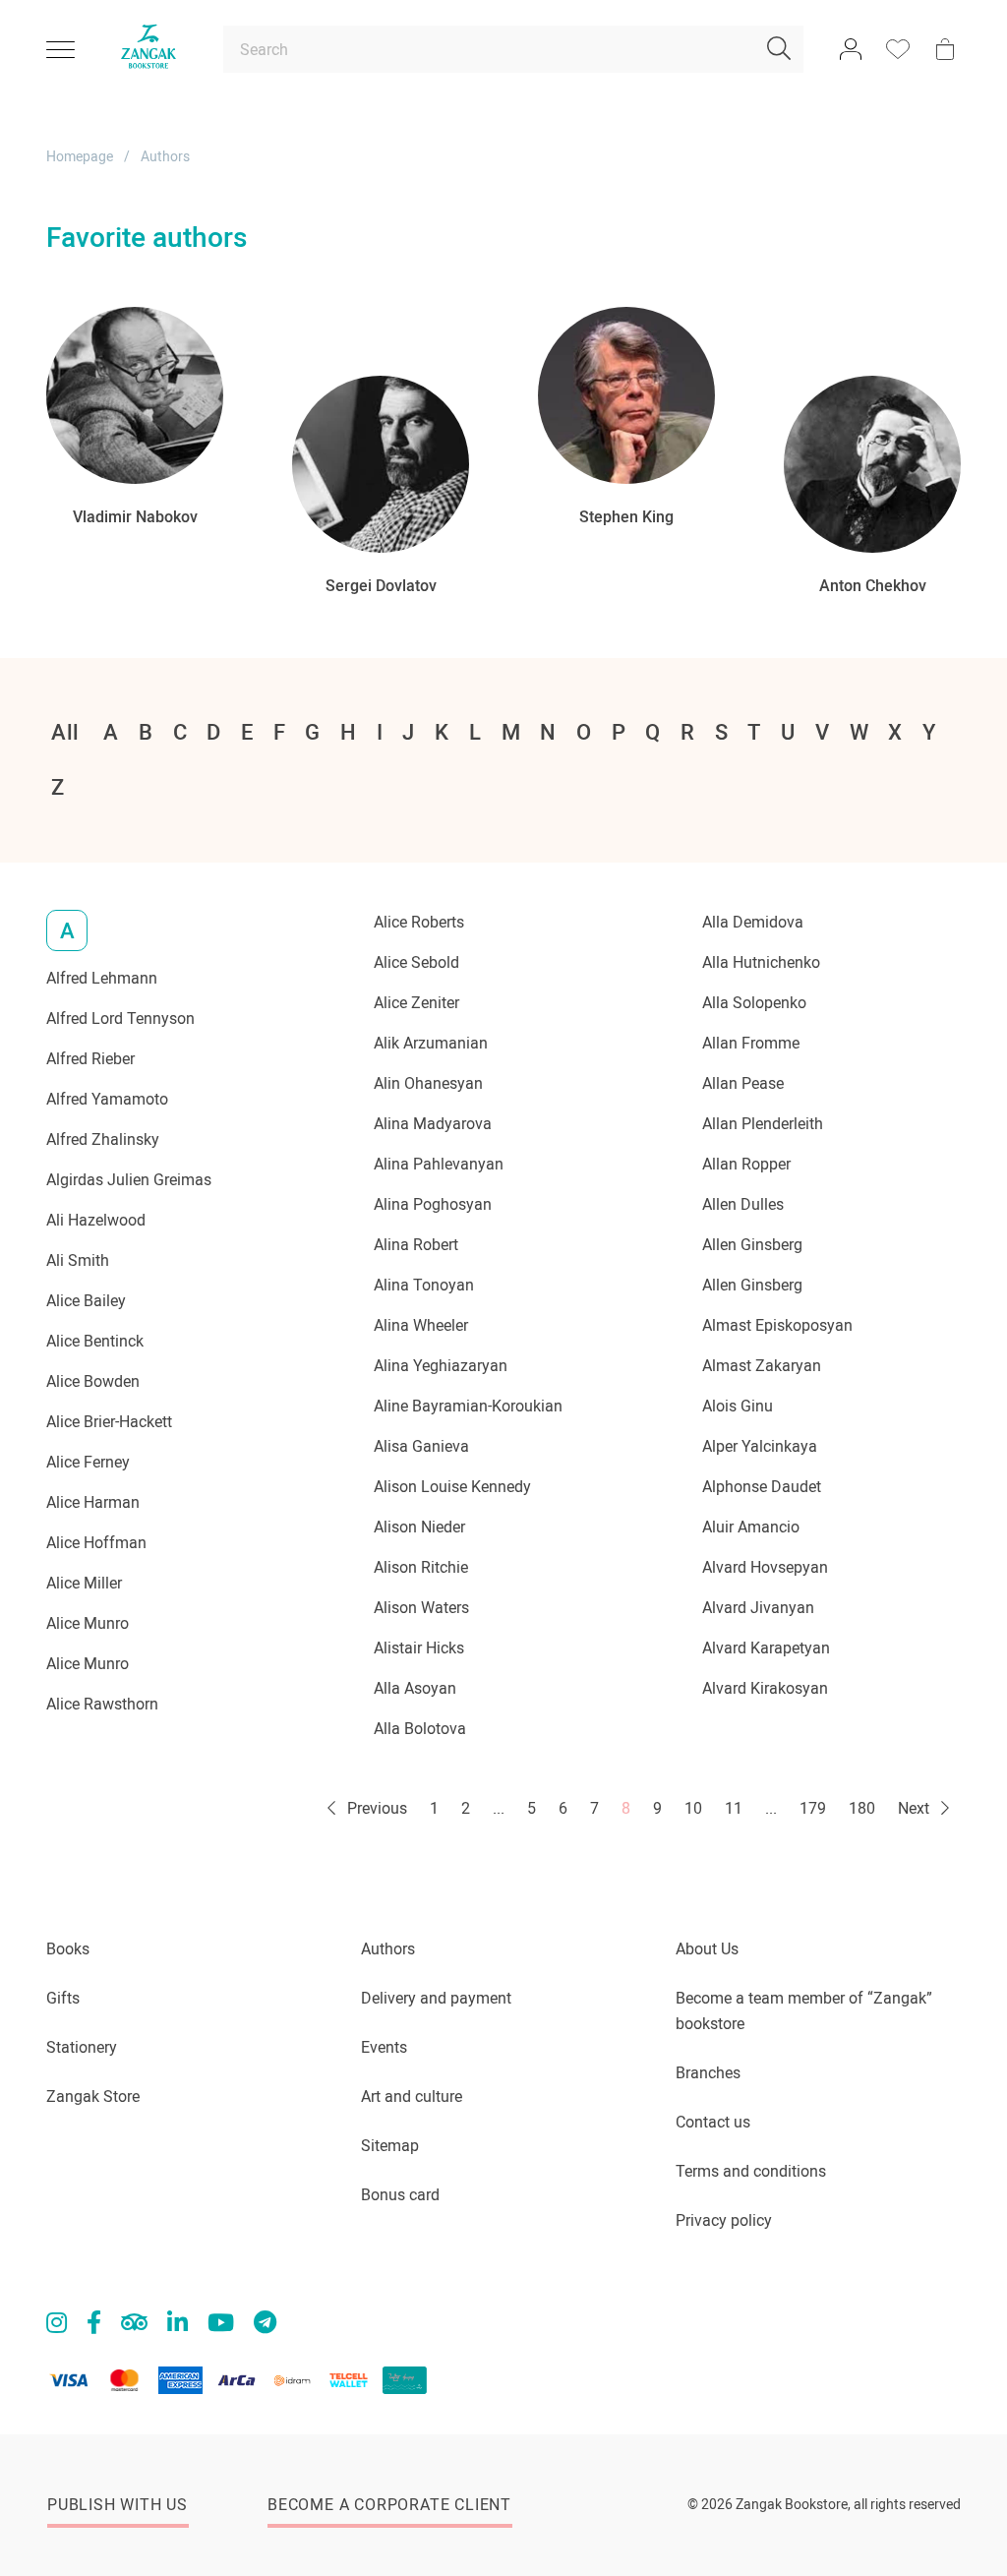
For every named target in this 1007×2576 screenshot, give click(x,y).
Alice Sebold (416, 962)
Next (916, 1808)
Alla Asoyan (415, 1688)
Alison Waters (421, 1608)
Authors (388, 1949)
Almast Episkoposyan (777, 1325)
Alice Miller (84, 1583)
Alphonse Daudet (762, 1487)
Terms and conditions (751, 2171)
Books (68, 1949)
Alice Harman (93, 1502)
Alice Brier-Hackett (109, 1422)
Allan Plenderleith (763, 1124)
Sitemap (390, 2146)
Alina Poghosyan (433, 1204)
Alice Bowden (93, 1381)
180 (862, 1808)
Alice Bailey (86, 1301)
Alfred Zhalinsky (103, 1139)
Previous (375, 1808)
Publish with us (118, 2505)
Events (384, 2047)
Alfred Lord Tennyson (120, 1018)
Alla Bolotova (420, 1729)
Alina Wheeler (421, 1325)
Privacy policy (724, 2220)
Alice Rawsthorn (102, 1704)
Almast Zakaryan (762, 1366)
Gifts (63, 1998)
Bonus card (400, 2195)
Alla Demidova (753, 922)
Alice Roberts (419, 922)
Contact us (713, 2122)
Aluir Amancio (751, 1527)
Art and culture (412, 2097)
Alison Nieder (419, 1527)
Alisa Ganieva (421, 1446)
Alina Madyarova (433, 1124)
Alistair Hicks (419, 1648)
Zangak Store (93, 2097)
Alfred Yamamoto (107, 1099)
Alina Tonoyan (424, 1285)
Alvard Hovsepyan (765, 1567)
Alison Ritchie (421, 1567)
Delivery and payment (436, 1998)
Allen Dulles (743, 1204)
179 (813, 1808)
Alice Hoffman (96, 1543)
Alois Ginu (738, 1406)
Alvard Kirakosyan (765, 1688)
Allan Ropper (746, 1164)
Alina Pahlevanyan (439, 1164)
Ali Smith (78, 1260)
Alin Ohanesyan (428, 1083)
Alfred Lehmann (102, 978)
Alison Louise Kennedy (452, 1487)
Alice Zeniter (416, 1003)
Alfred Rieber (90, 1059)
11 (734, 1808)
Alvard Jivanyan (758, 1608)
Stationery (82, 2047)
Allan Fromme (751, 1043)
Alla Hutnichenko (761, 962)
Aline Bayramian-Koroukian (468, 1406)
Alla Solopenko (754, 1003)
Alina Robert (416, 1245)
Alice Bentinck (95, 1341)
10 (693, 1808)
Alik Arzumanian (431, 1043)
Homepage (80, 156)
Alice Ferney (88, 1462)
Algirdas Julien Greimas (129, 1180)
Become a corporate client (389, 2505)
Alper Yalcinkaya (760, 1446)
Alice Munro (88, 1623)
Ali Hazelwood (96, 1220)
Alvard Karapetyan (766, 1648)
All (65, 732)
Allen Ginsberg (752, 1245)
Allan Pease (743, 1083)
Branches (708, 2073)
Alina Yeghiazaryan (441, 1366)
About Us (707, 1949)
